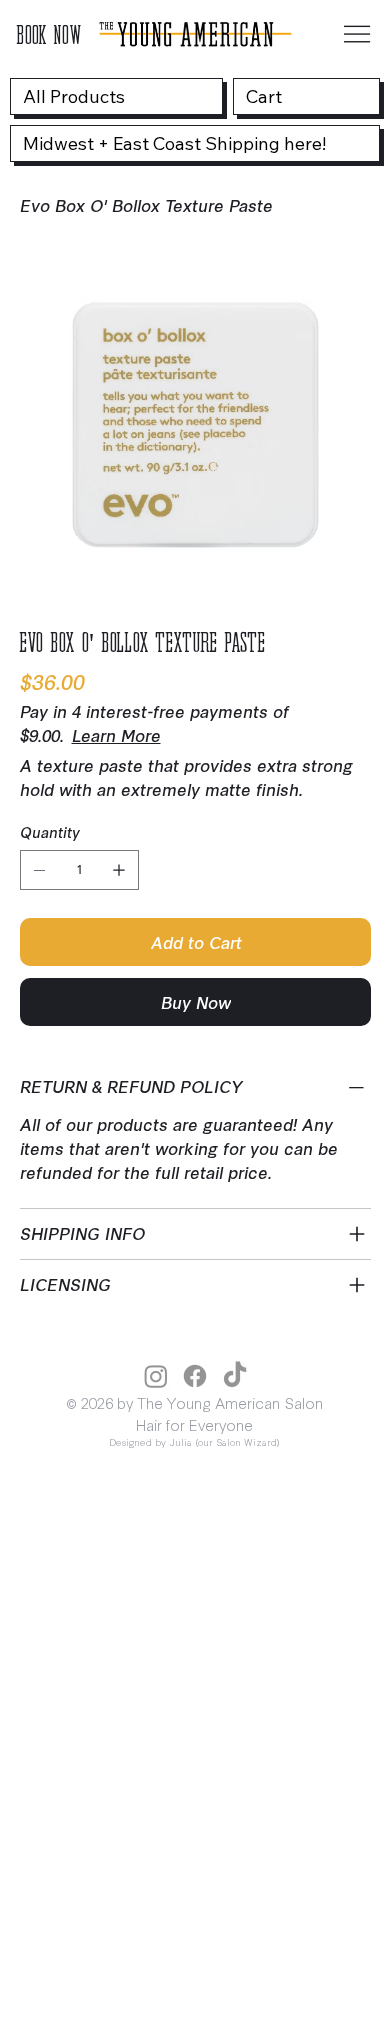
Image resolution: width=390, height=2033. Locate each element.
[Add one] (119, 870)
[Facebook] (195, 1376)
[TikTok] (235, 1376)
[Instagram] (156, 1376)
